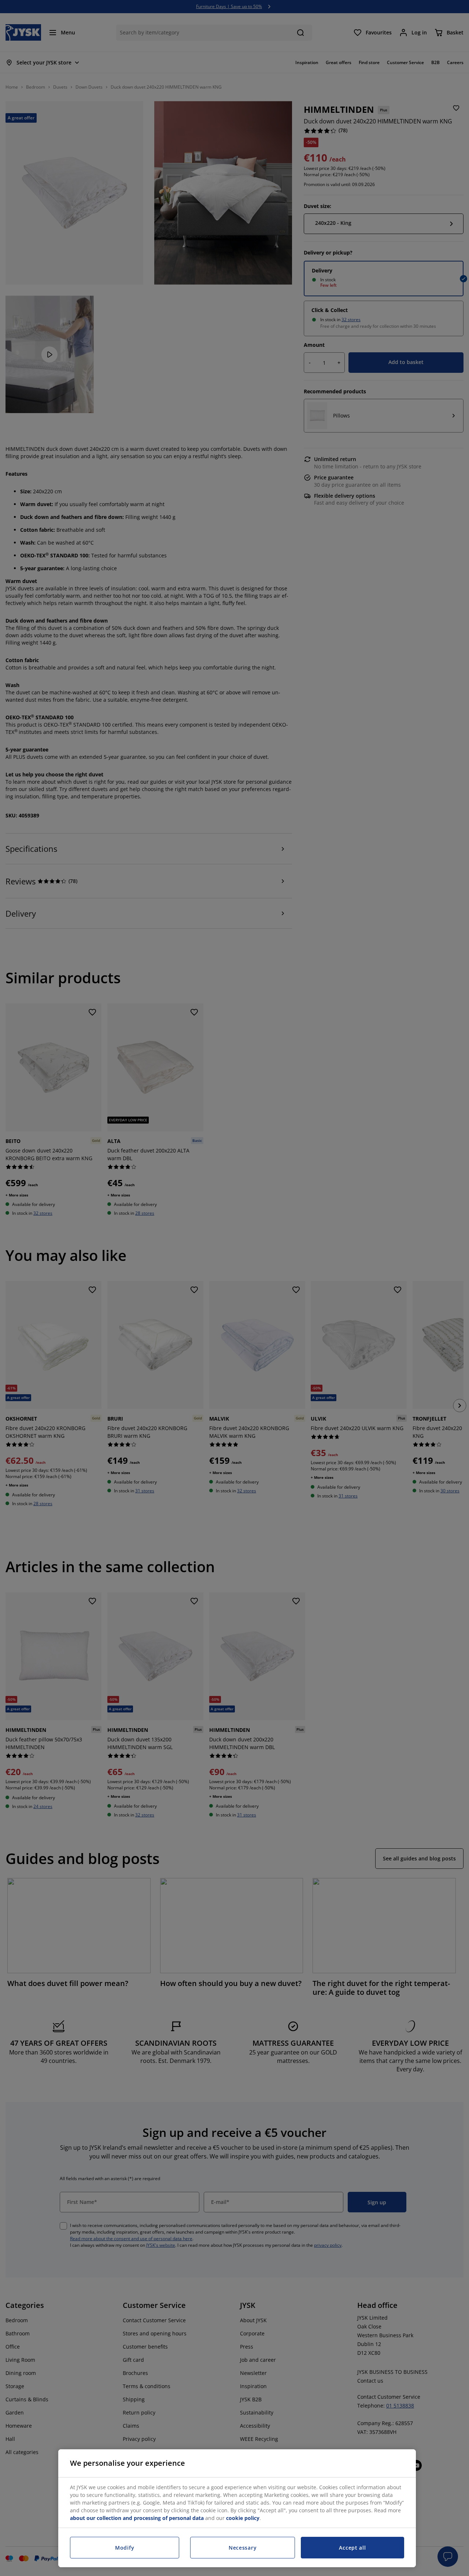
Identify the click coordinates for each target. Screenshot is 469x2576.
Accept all (352, 2548)
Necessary (243, 2548)
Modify (125, 2548)
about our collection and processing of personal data (137, 2518)
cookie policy (243, 2518)
